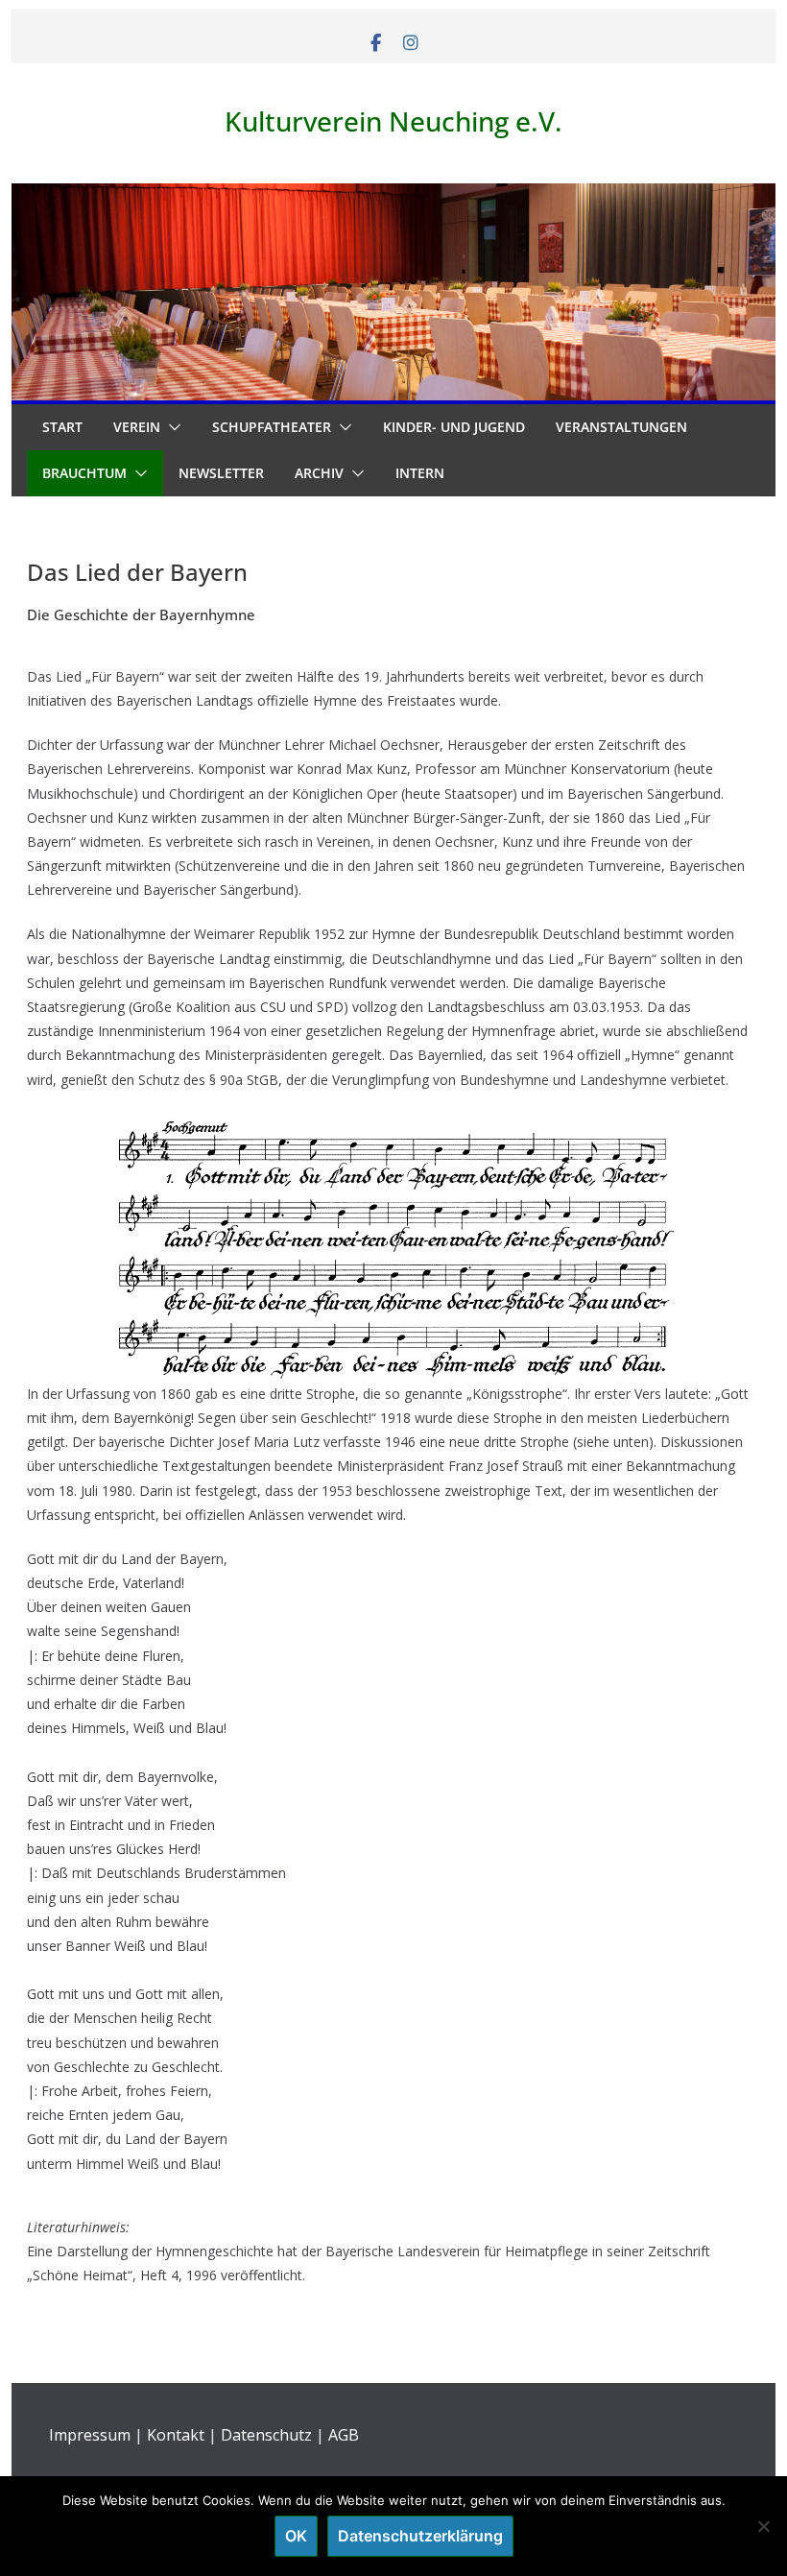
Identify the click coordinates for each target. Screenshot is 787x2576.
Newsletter (221, 473)
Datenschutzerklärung (420, 2536)
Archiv (319, 473)
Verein (137, 427)
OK (296, 2536)
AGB (344, 2435)
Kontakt (176, 2435)
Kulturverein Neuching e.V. (393, 121)
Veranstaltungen (621, 427)
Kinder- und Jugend (454, 427)
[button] (171, 427)
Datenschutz (266, 2435)
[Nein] (763, 2526)
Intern (420, 473)
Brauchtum (84, 473)
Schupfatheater (272, 427)
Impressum (90, 2435)
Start (62, 427)
